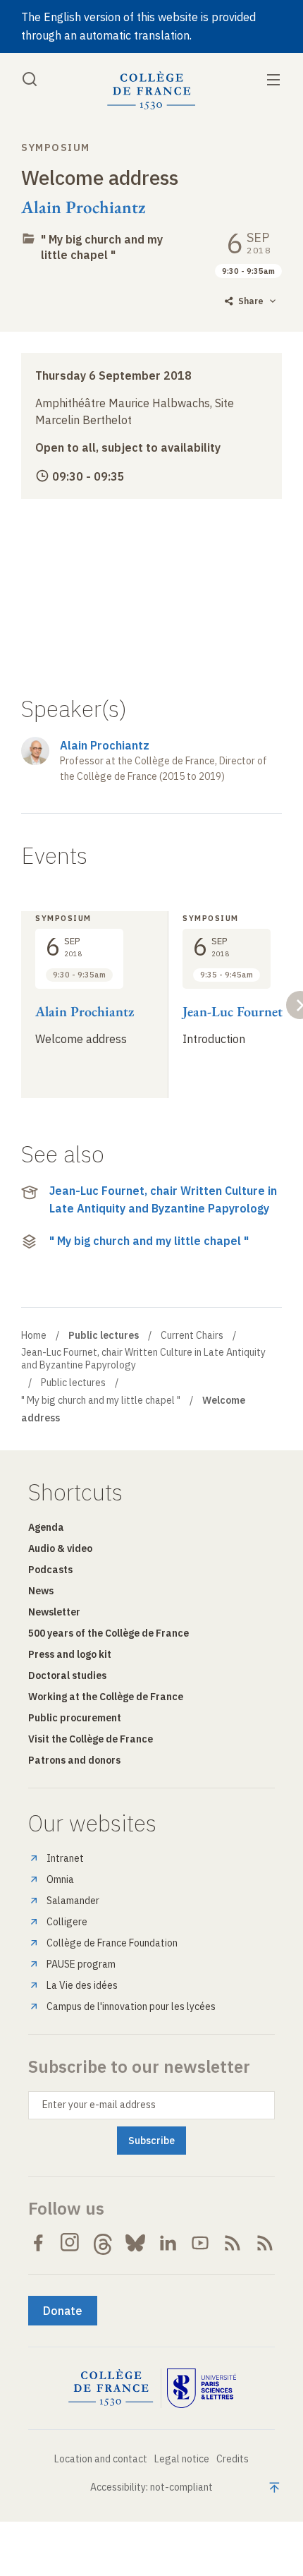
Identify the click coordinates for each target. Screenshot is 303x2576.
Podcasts (50, 1570)
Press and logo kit (70, 1654)
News (41, 1591)
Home (34, 1335)
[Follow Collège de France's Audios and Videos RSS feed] (265, 2243)
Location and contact (101, 2459)
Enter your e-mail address (99, 2105)
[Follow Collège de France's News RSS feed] (233, 2243)
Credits (233, 2459)
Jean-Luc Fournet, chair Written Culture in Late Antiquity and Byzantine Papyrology (163, 1200)
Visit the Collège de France (91, 1739)
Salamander (73, 1901)
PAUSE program (81, 1964)
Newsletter (54, 1612)
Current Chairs (192, 1335)
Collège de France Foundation (112, 1943)
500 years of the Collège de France (109, 1633)
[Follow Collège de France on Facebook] (38, 2243)
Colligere (67, 1922)
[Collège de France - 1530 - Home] (151, 91)
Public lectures (73, 1383)
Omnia (60, 1879)
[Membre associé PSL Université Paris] (202, 2388)
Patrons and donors (74, 1760)
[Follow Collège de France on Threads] (103, 2243)
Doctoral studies (67, 1675)
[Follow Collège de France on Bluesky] (135, 2243)
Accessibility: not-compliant (151, 2487)
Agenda (46, 1527)
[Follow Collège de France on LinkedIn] (168, 2243)
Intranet (65, 1858)
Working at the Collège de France (106, 1697)
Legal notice (182, 2459)
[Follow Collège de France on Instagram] (70, 2243)
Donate (63, 2311)
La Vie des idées (82, 1985)
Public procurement (75, 1718)
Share (251, 301)
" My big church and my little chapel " (102, 247)
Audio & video (60, 1548)
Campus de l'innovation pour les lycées (131, 2006)
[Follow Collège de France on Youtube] (200, 2243)
